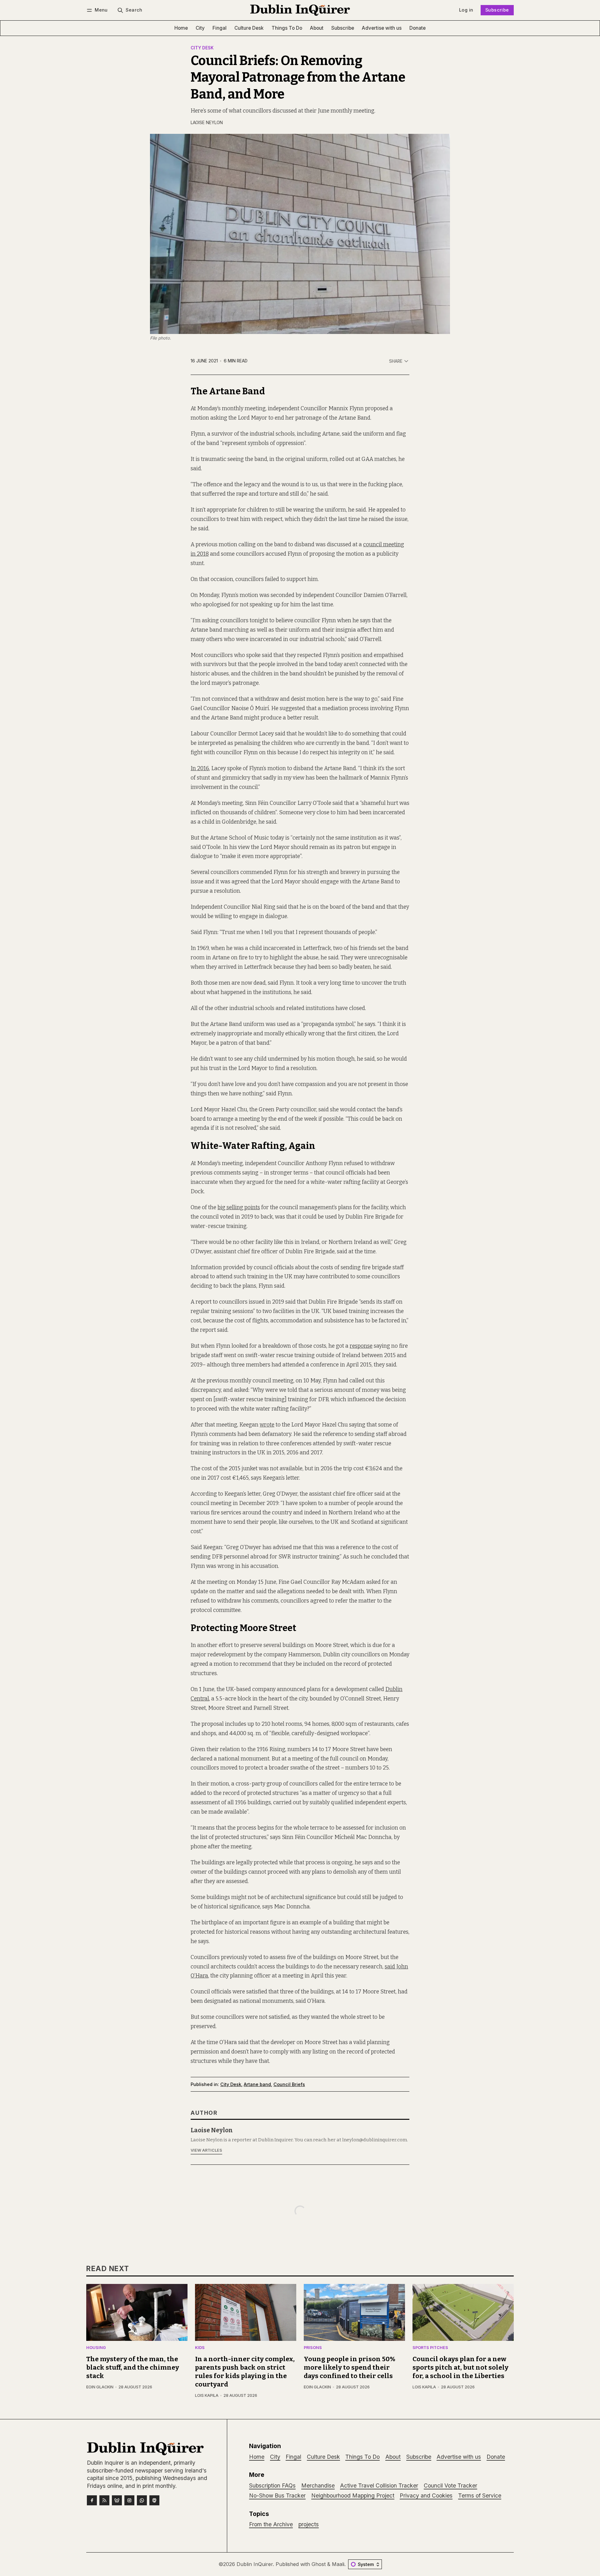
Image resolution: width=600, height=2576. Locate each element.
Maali (338, 2564)
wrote (267, 1425)
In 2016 (200, 768)
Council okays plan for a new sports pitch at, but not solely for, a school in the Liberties (460, 2368)
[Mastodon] (154, 2500)
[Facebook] (92, 2500)
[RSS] (104, 2500)
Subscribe (497, 10)
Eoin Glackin (100, 2387)
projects (309, 2524)
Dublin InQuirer (255, 2564)
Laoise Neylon (207, 123)
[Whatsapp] (142, 2500)
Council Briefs (289, 2084)
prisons (313, 2348)
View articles (206, 2150)
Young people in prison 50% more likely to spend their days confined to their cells (350, 2368)
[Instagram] (129, 2500)
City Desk (202, 48)
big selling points (239, 1207)
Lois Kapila (207, 2395)
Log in (466, 10)
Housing (96, 2348)
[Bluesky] (117, 2500)
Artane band (257, 2084)
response (361, 1346)
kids (200, 2348)
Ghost (319, 2564)
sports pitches (430, 2348)
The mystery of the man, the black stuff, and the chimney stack (133, 2368)
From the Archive (271, 2524)
